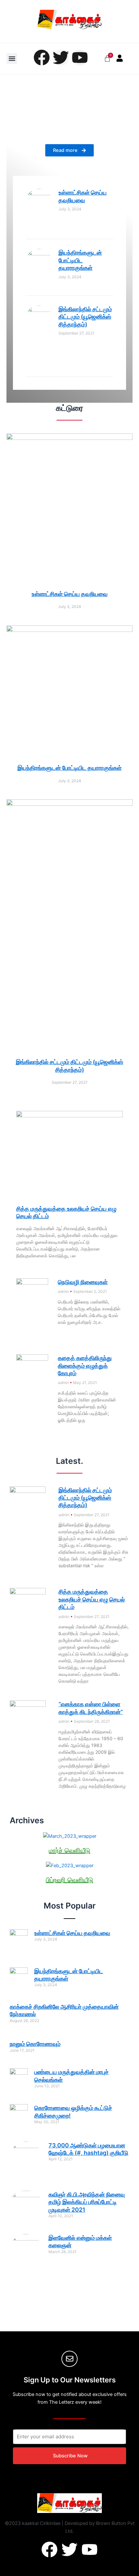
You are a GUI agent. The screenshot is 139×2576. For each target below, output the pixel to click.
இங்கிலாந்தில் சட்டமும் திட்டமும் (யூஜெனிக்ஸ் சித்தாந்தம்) (85, 317)
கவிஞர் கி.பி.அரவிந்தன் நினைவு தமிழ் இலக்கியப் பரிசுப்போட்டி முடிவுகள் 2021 (87, 2202)
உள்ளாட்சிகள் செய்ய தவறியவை (70, 594)
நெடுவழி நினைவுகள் (83, 1282)
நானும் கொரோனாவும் (35, 2044)
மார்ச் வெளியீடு (69, 1850)
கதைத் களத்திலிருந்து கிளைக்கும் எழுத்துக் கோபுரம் (85, 1366)
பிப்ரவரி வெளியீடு (69, 1880)
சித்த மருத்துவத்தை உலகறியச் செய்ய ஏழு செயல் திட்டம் (92, 1599)
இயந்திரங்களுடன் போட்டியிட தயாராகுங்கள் (80, 260)
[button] (12, 59)
